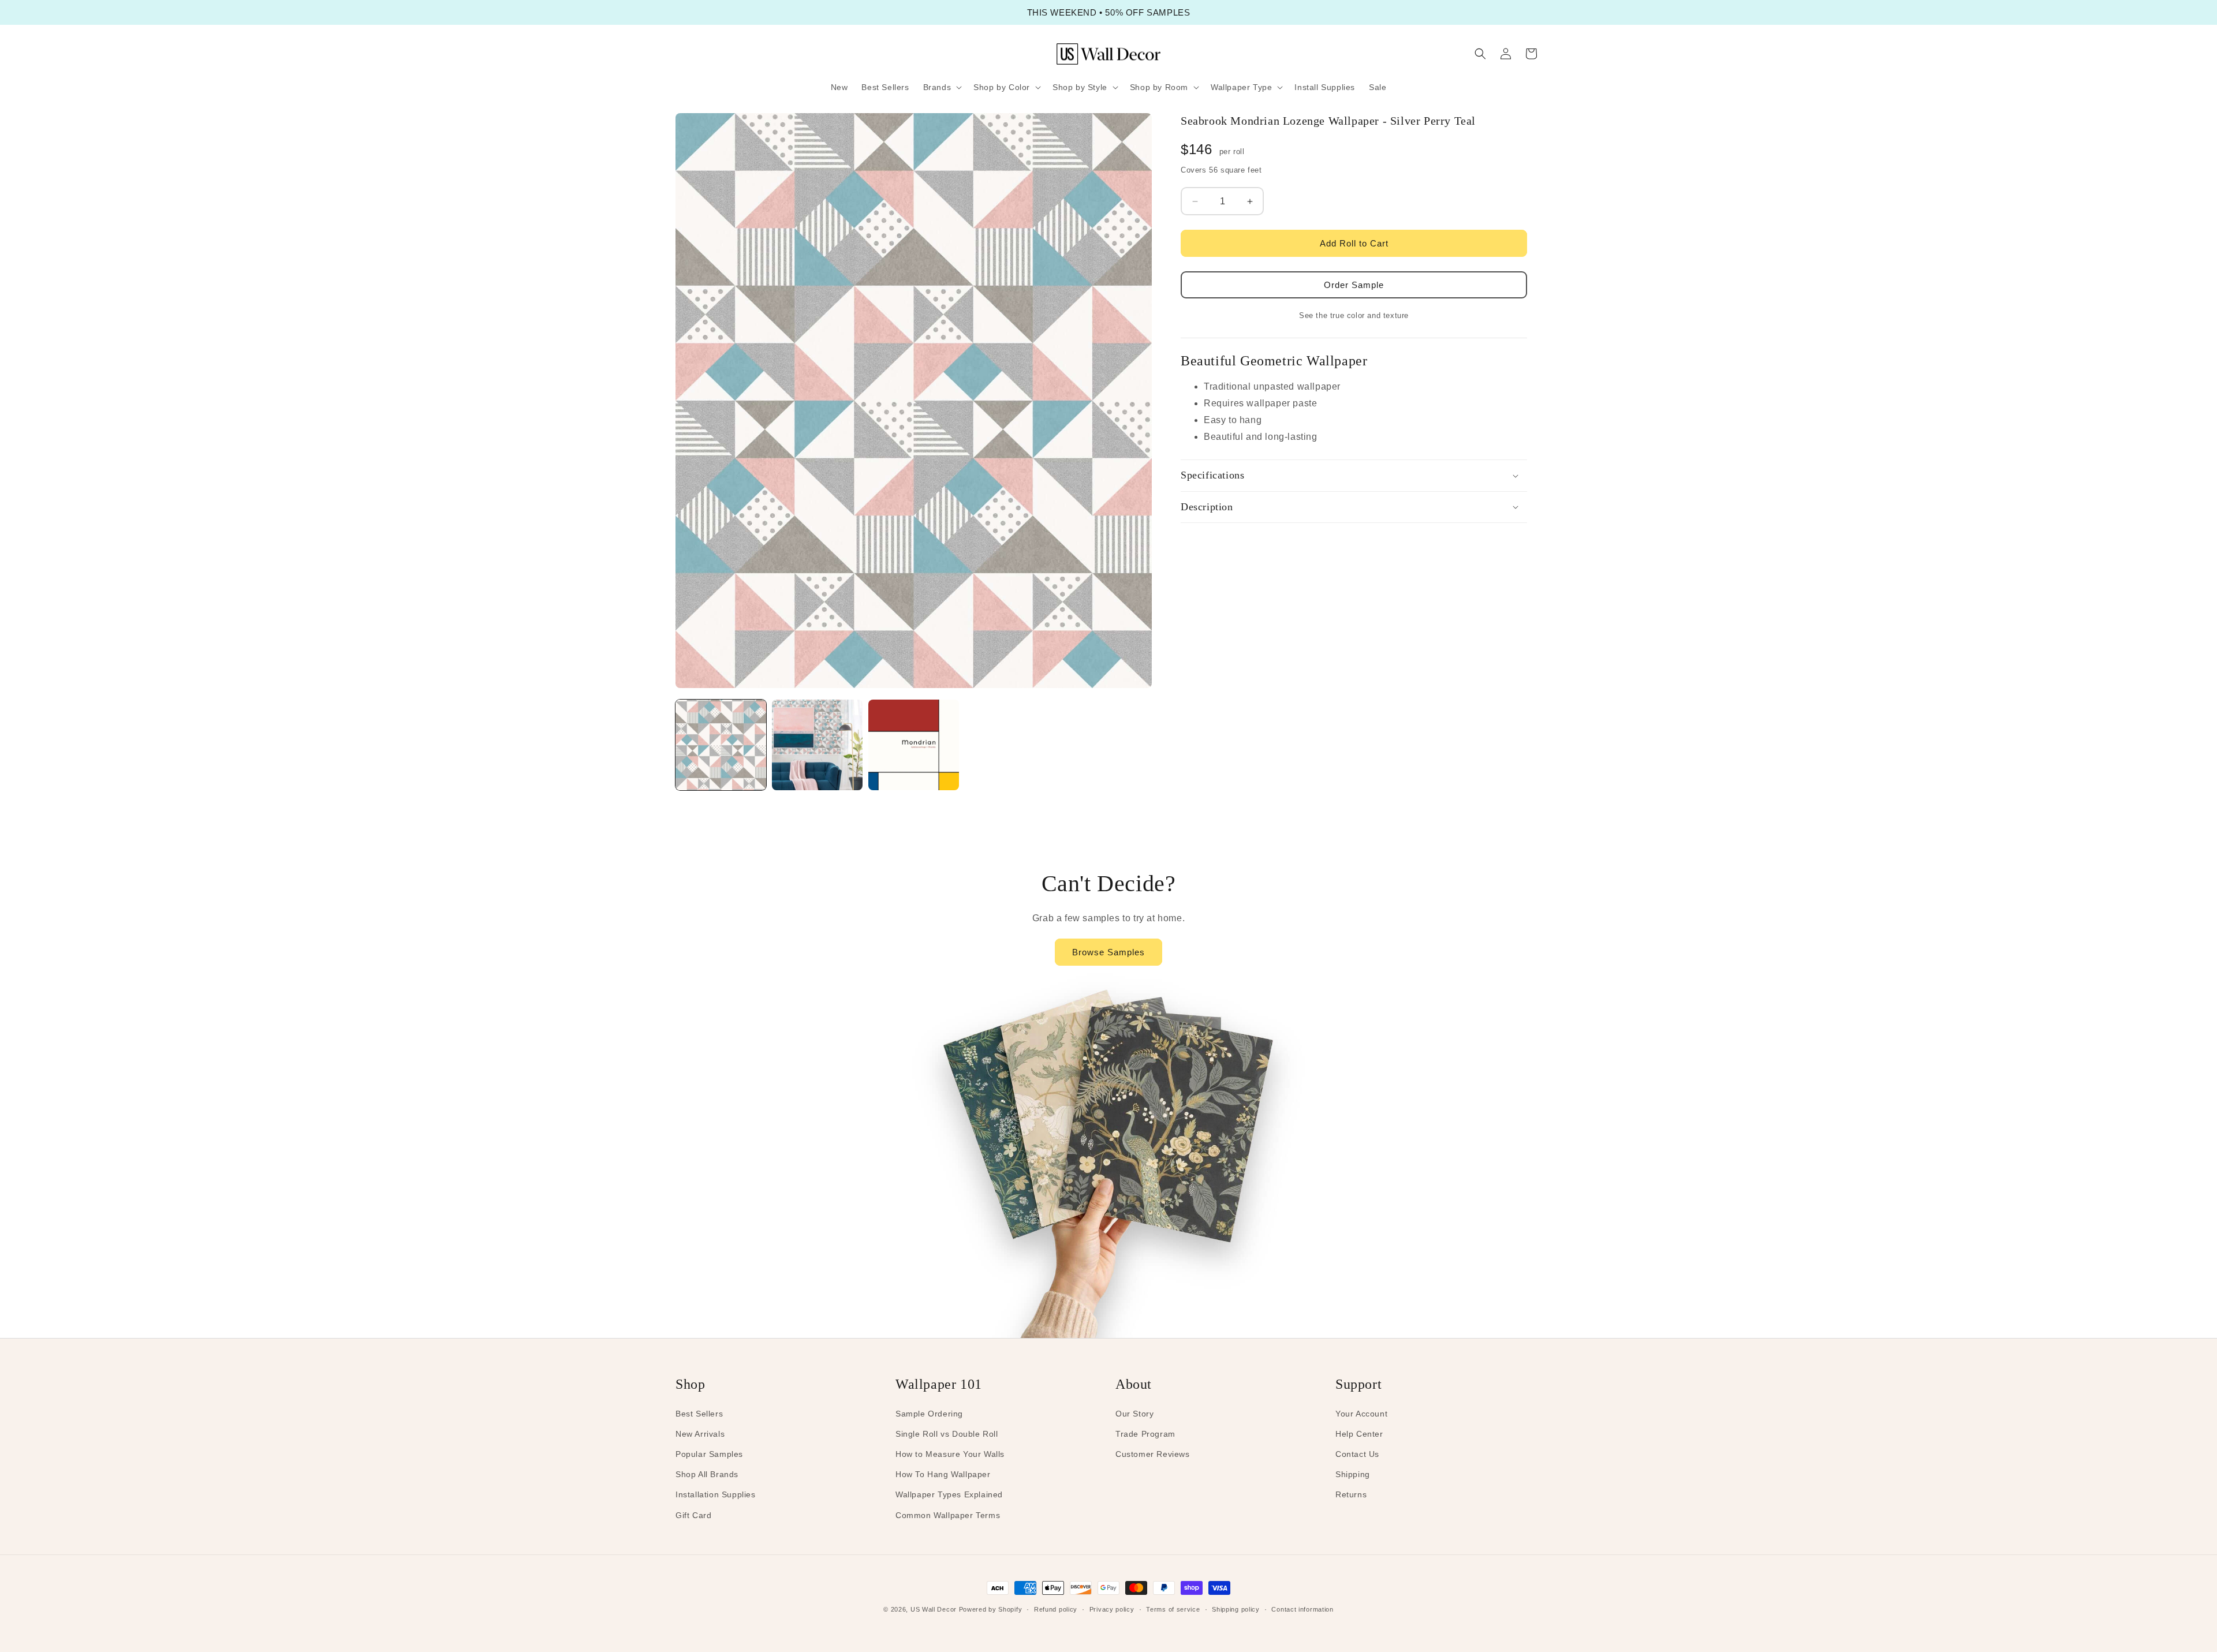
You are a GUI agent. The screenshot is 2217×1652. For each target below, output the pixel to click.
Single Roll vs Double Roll (947, 1434)
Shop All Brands (707, 1474)
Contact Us (1357, 1454)
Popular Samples (709, 1454)
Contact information (1302, 1609)
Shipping (1353, 1474)
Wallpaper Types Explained (949, 1494)
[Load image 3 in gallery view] (914, 745)
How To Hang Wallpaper (943, 1474)
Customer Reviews (1153, 1454)
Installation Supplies (716, 1494)
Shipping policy (1236, 1609)
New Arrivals (700, 1434)
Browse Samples (1108, 952)
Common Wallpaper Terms (948, 1515)
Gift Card (693, 1515)
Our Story (1134, 1414)
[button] (942, 87)
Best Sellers (699, 1414)
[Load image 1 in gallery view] (721, 745)
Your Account (1361, 1414)
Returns (1351, 1494)
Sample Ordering (929, 1414)
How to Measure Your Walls (950, 1454)
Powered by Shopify (991, 1609)
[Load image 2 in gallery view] (817, 745)
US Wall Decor (934, 1609)
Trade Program (1145, 1434)
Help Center (1359, 1434)
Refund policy (1056, 1609)
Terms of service (1173, 1609)
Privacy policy (1112, 1609)
